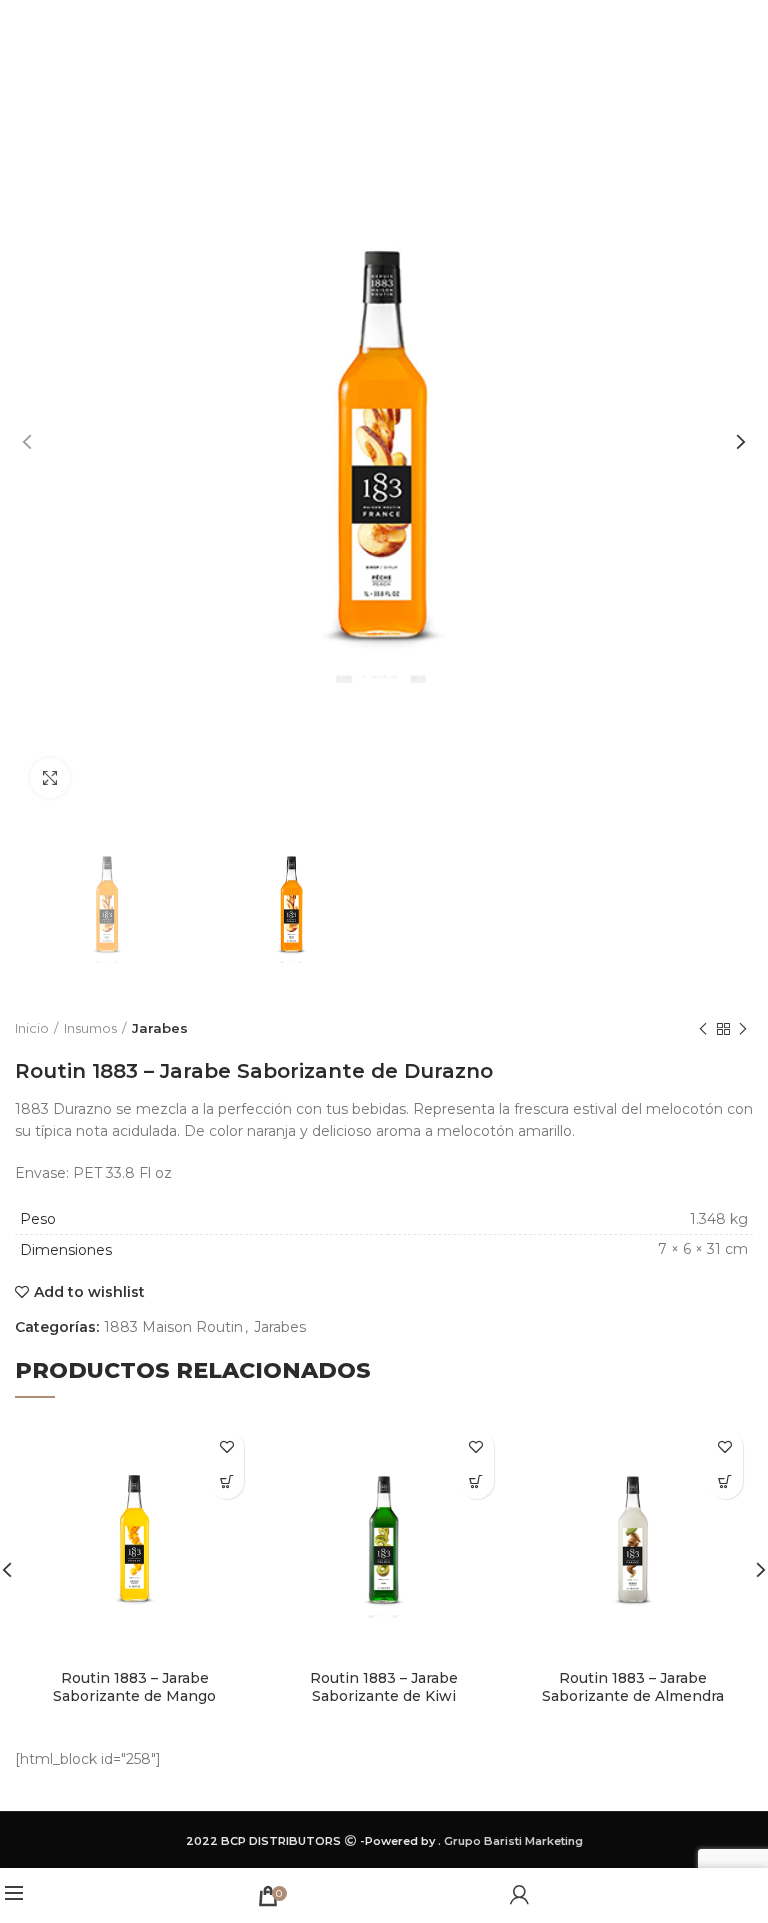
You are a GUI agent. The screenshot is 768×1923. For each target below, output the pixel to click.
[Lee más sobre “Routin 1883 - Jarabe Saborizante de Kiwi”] (476, 1481)
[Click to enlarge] (50, 778)
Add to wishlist (89, 1292)
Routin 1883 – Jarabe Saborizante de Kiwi (384, 1687)
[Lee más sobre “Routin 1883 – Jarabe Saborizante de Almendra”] (725, 1481)
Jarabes (160, 1028)
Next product (743, 1029)
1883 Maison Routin (173, 1327)
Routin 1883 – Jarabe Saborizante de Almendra (633, 1687)
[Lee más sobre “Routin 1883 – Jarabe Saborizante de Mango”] (226, 1481)
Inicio (32, 1028)
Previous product (703, 1029)
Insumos (90, 1028)
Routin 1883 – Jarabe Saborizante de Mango (134, 1687)
